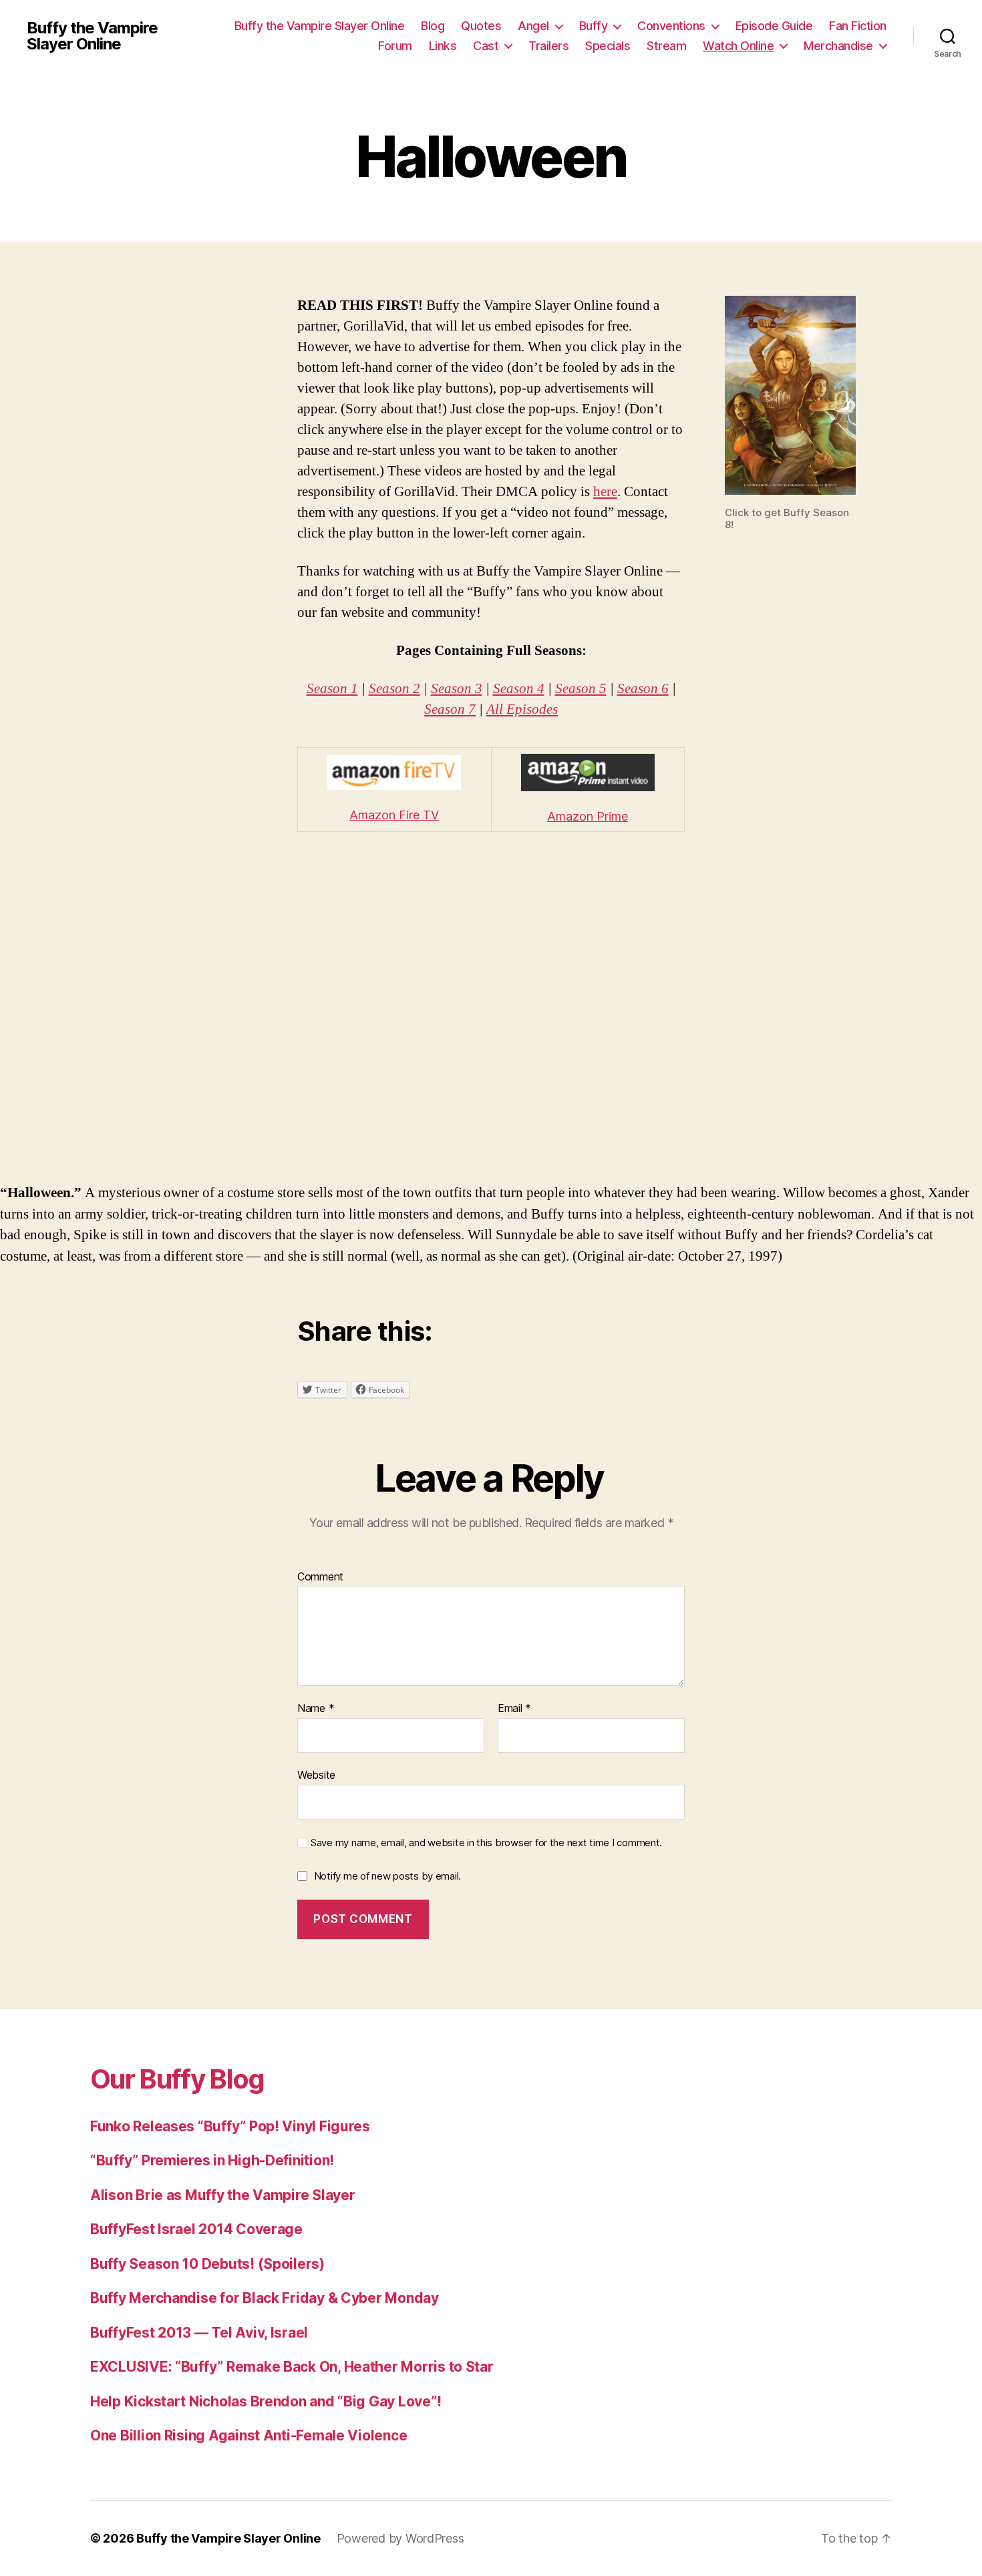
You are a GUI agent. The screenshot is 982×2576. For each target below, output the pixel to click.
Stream (666, 46)
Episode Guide (774, 26)
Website (316, 1774)
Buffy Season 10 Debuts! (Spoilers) (207, 2264)
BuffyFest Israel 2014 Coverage (196, 2229)
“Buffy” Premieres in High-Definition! (212, 2160)
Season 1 (332, 689)
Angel (533, 26)
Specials (608, 46)
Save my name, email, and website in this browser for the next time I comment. (486, 1843)
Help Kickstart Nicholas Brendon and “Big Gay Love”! (266, 2401)
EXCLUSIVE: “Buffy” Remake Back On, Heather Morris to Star (292, 2367)
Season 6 (643, 689)
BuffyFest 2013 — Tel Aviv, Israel (199, 2333)
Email (514, 1709)
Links (443, 46)
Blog (433, 26)
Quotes (481, 26)
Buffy (594, 26)
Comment (320, 1577)
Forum (395, 46)
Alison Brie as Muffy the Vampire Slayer (222, 2195)
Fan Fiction (858, 26)
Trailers (548, 46)
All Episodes (522, 709)
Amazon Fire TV (394, 815)
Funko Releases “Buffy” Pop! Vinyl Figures (230, 2126)
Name (316, 1709)
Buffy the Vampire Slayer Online (92, 36)
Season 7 (450, 709)
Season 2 (394, 689)
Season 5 (581, 689)
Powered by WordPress (400, 2538)
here (605, 492)
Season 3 (457, 689)
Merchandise (838, 46)
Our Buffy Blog (177, 2079)
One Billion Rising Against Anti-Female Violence (249, 2435)
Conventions (671, 26)
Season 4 (519, 689)
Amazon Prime (588, 816)
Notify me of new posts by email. (387, 1876)
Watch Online (738, 46)
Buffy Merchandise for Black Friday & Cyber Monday (265, 2298)
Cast (486, 46)
